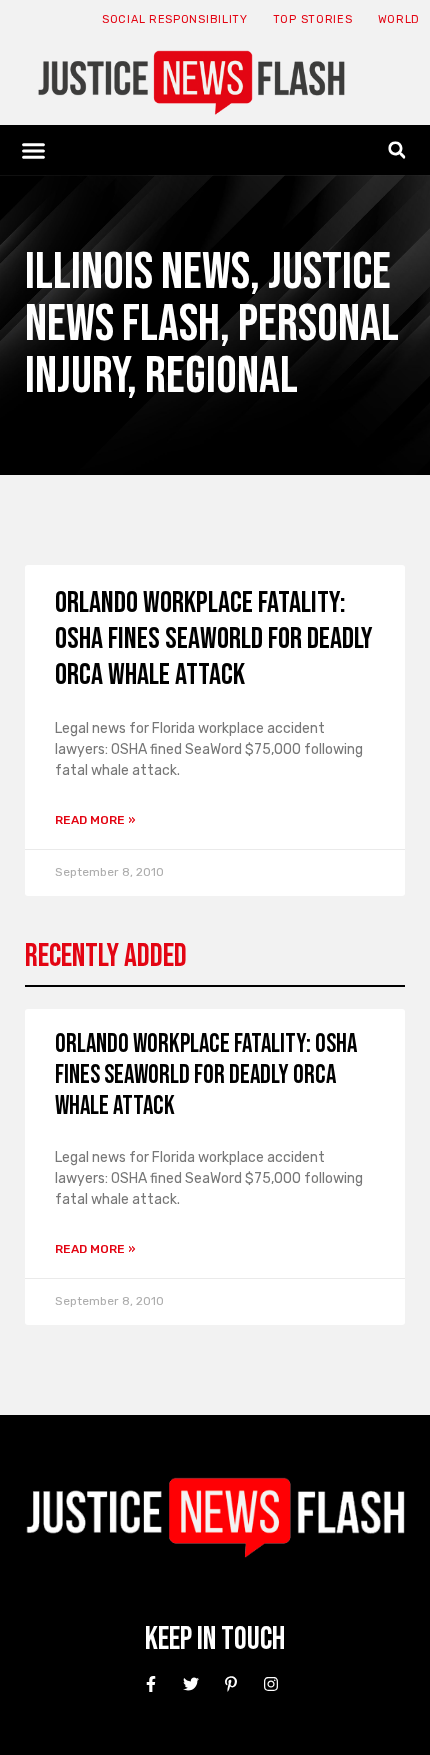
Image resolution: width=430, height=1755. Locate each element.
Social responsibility (175, 19)
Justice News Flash (208, 298)
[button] (34, 150)
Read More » (95, 820)
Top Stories (313, 19)
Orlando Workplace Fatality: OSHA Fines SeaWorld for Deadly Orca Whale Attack (214, 639)
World (399, 19)
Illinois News (137, 272)
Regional (221, 376)
